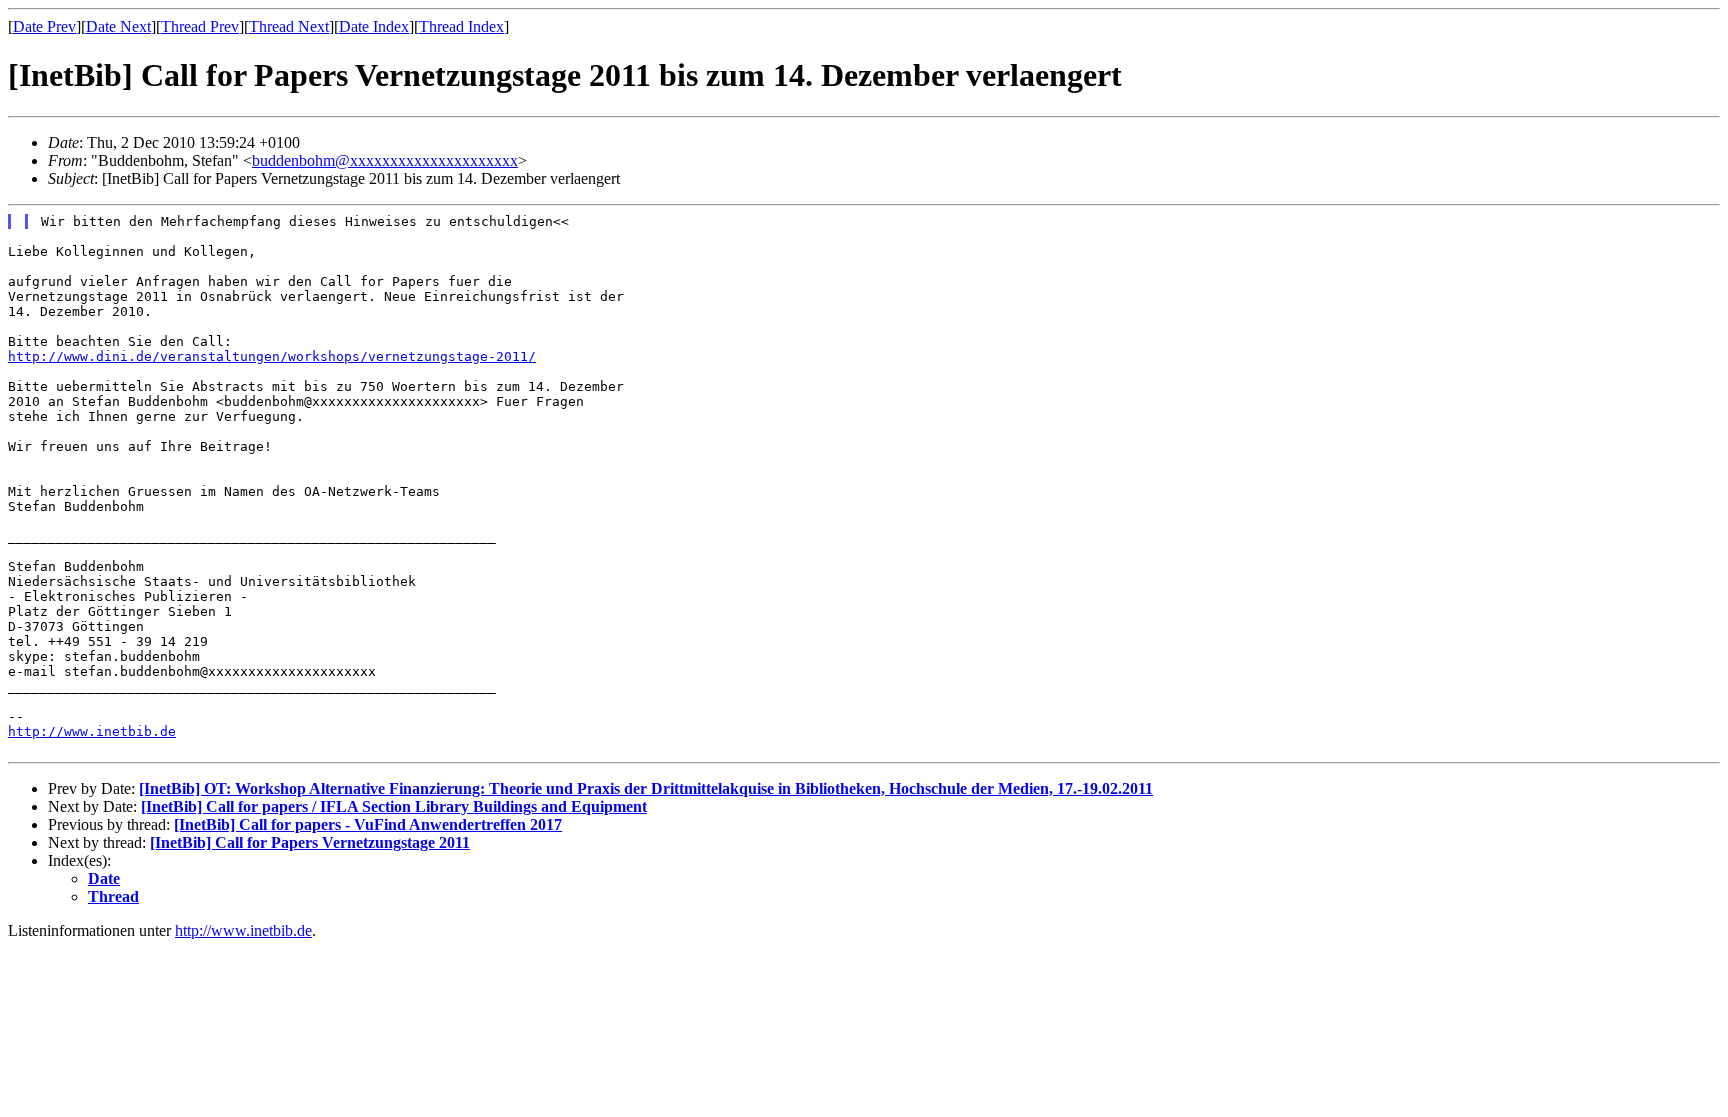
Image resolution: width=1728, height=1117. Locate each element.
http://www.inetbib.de (92, 731)
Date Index (374, 26)
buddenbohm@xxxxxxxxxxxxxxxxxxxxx (385, 160)
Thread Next (289, 26)
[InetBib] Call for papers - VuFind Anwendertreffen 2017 (368, 824)
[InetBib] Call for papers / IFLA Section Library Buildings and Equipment (394, 806)
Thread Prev (200, 26)
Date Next (118, 26)
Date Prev (44, 26)
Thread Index (461, 26)
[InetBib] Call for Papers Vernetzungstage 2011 (310, 842)
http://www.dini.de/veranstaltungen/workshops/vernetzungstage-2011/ (272, 356)
